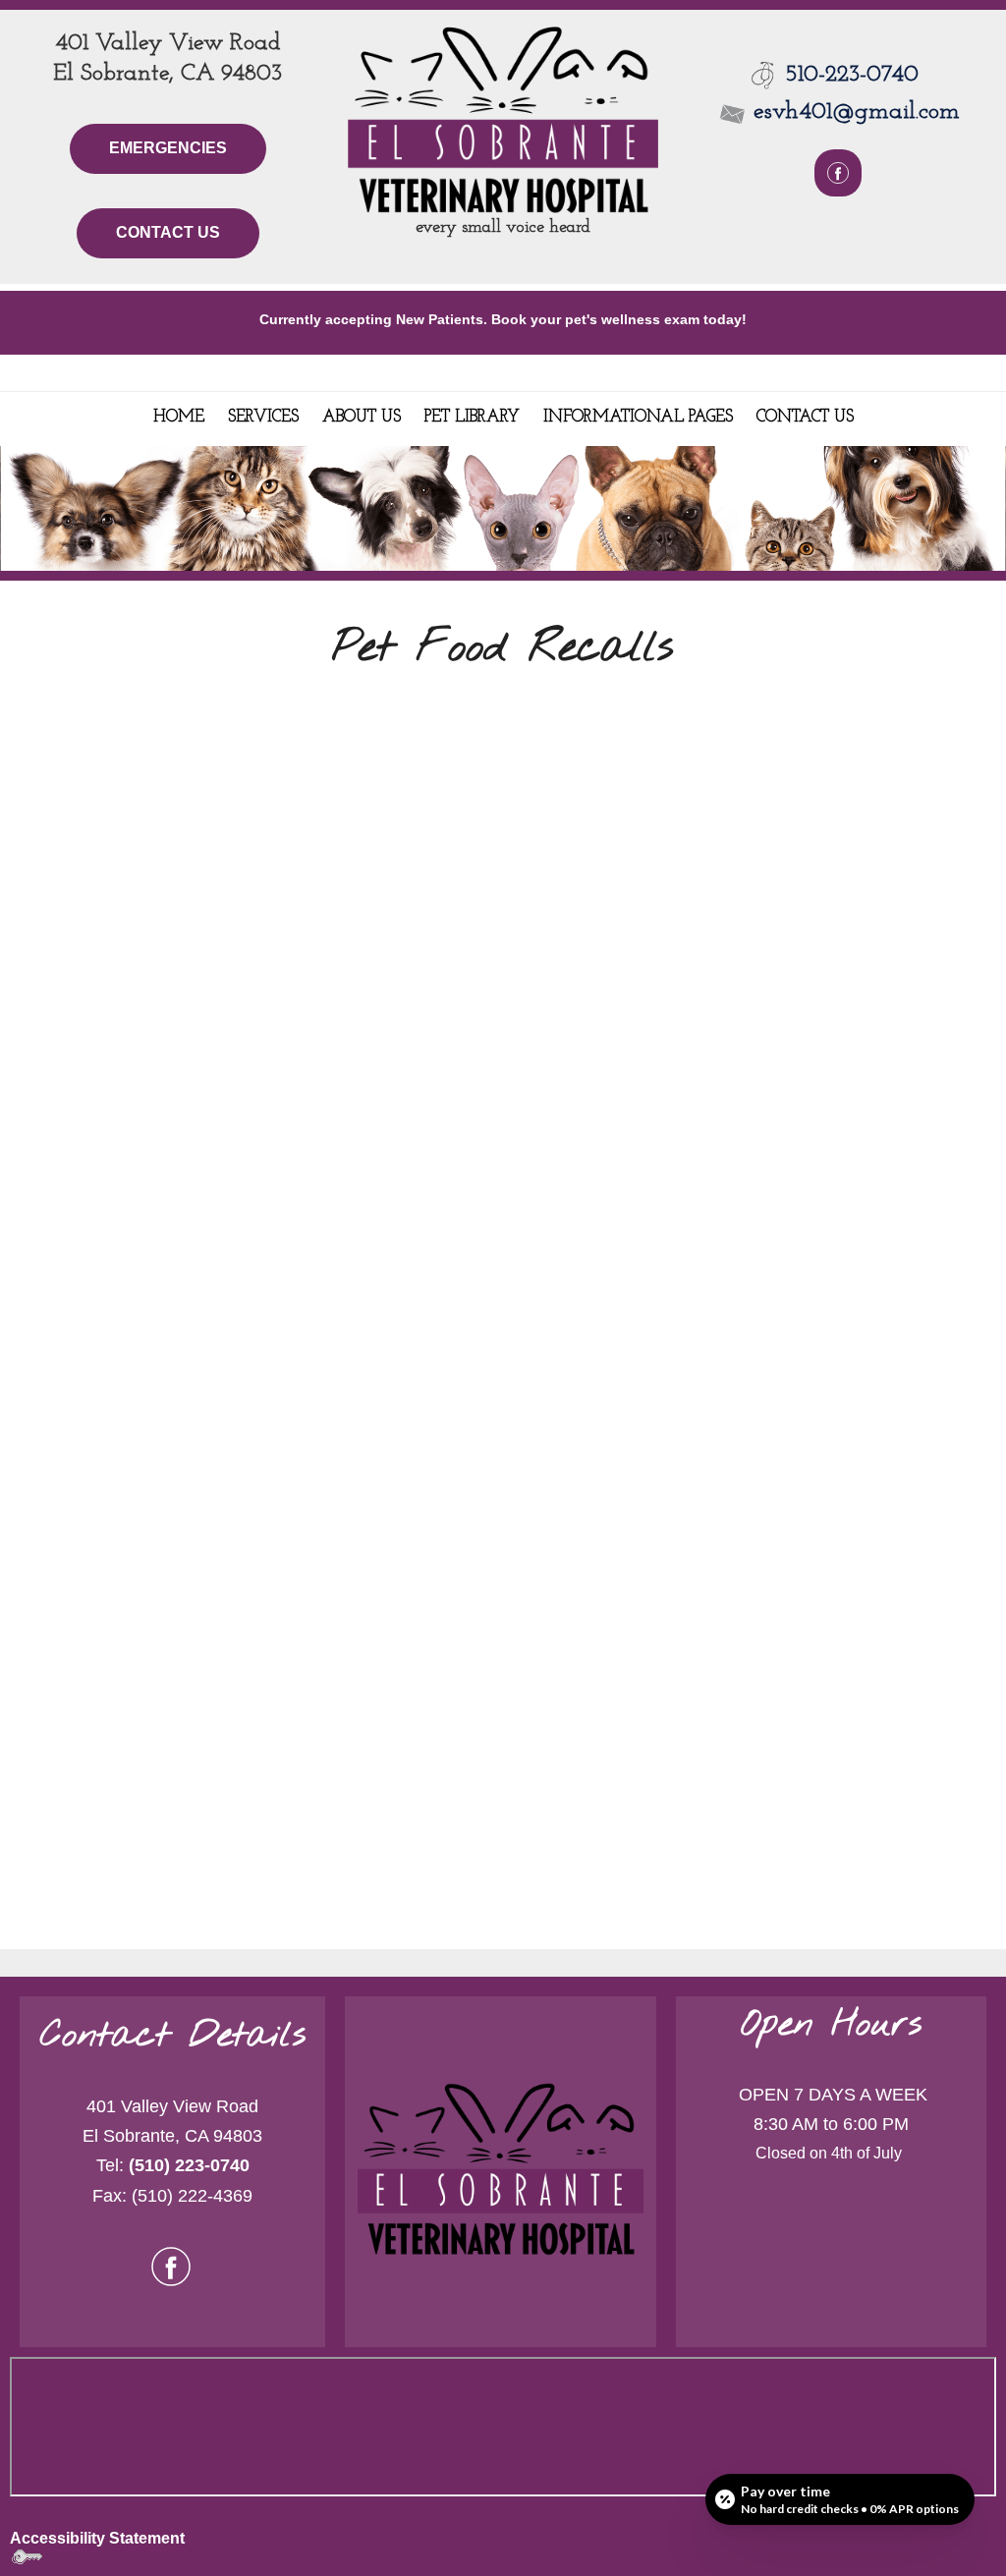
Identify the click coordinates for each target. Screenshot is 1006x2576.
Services (263, 417)
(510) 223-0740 (189, 2165)
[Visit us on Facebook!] (171, 2265)
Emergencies (168, 148)
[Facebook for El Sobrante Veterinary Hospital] (838, 173)
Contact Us (168, 232)
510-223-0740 (852, 75)
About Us (362, 417)
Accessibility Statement (97, 2538)
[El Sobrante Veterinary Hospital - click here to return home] (503, 117)
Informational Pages (638, 417)
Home (179, 417)
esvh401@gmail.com (853, 112)
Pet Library (472, 417)
